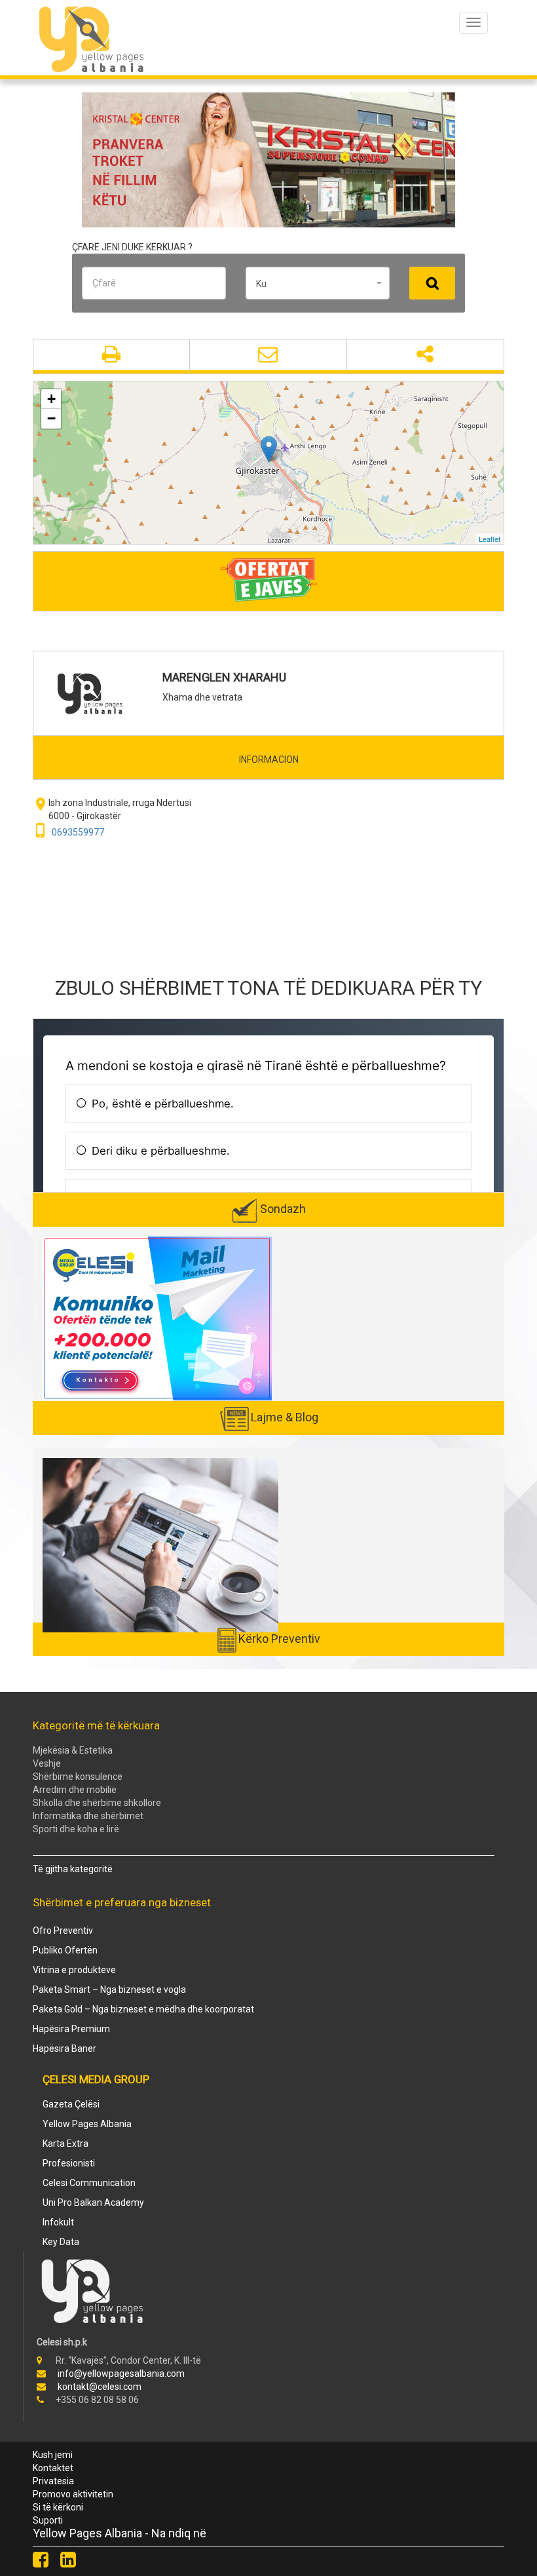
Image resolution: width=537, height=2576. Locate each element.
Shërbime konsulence (78, 1777)
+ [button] (51, 399)
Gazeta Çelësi (71, 2104)
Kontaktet (53, 2468)
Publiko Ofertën (65, 1950)
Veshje (47, 1763)
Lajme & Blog (285, 1417)
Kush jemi (53, 2455)
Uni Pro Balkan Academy (93, 2202)
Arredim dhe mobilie (75, 1790)
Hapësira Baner (65, 2048)
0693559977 (78, 832)
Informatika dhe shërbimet (88, 1816)
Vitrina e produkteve (74, 1970)
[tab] (268, 759)
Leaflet (490, 539)
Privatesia (53, 2481)
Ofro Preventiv (63, 1931)
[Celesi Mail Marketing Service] (157, 1318)
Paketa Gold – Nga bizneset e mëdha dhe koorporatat (143, 2009)
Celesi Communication (89, 2183)
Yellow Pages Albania (87, 2124)
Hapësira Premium (71, 2029)
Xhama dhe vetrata (202, 697)
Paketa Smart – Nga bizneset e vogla (109, 1990)
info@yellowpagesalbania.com (121, 2374)
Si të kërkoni (58, 2507)
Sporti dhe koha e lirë (76, 1829)
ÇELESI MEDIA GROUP (96, 2079)
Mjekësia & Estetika (73, 1750)
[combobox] (318, 283)
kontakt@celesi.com (100, 2387)
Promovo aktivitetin (73, 2494)
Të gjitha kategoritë (73, 1869)
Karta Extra (65, 2143)
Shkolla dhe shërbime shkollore (97, 1803)
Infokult (58, 2222)
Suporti (48, 2520)
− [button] (51, 418)
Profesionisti (69, 2163)
